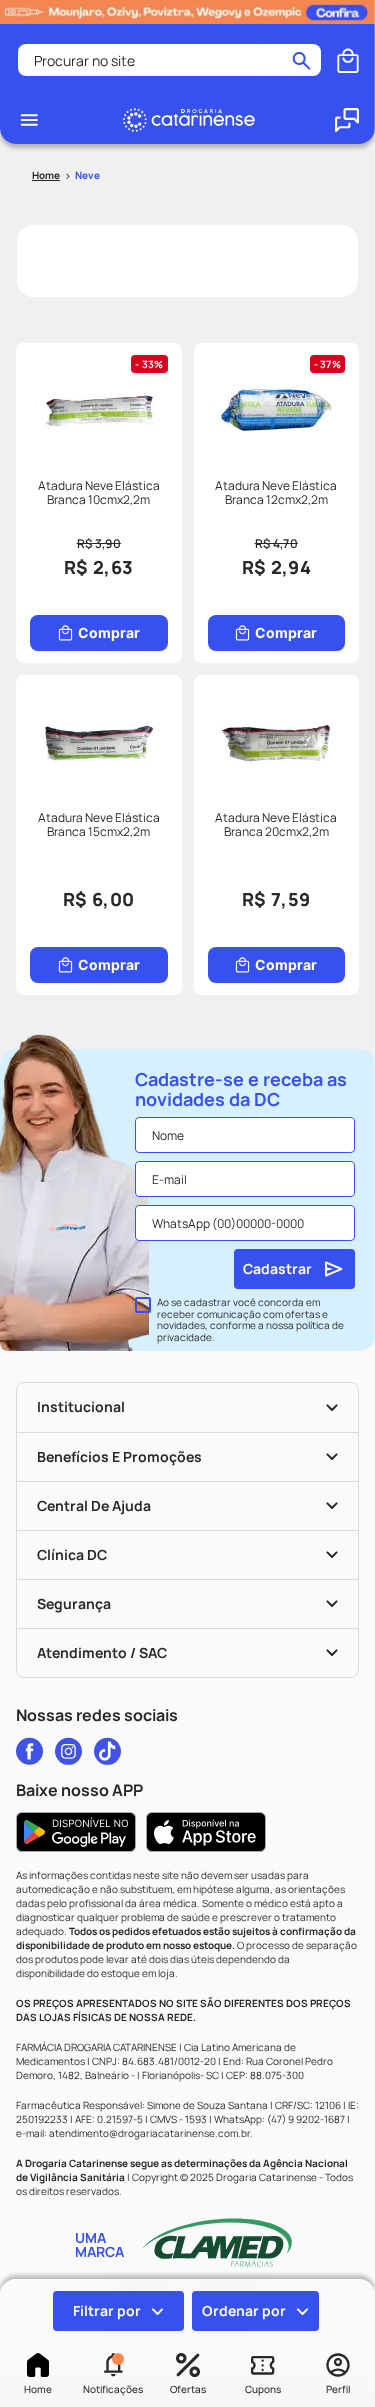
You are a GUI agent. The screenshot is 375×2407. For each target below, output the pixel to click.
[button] (112, 2375)
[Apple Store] (206, 1832)
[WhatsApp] (347, 120)
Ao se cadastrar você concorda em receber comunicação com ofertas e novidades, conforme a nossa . (250, 1320)
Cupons (263, 2389)
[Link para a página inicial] (46, 175)
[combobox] (169, 60)
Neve (87, 175)
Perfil (338, 2389)
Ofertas (188, 2389)
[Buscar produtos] (301, 60)
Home (38, 2389)
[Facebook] (29, 1751)
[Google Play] (76, 1832)
